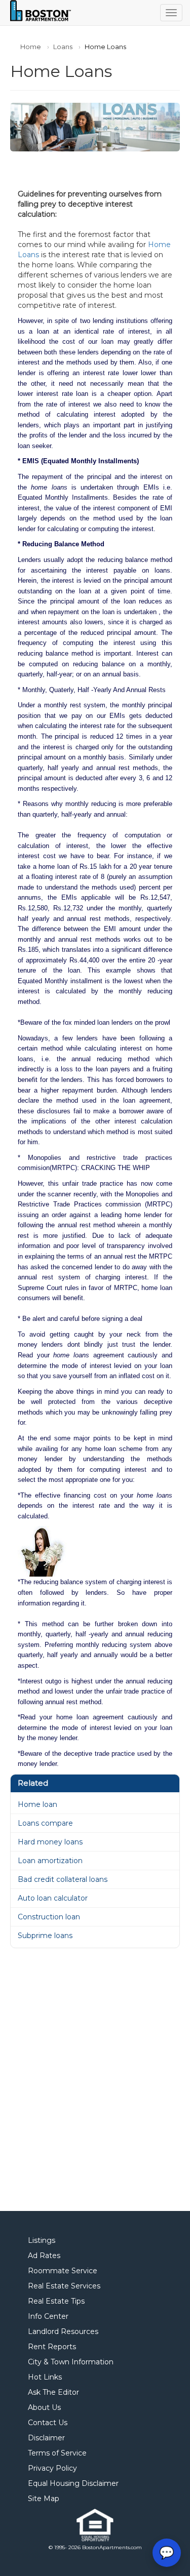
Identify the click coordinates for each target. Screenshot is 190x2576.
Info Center (48, 2316)
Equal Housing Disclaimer (73, 2483)
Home (31, 47)
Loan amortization (50, 1861)
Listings (42, 2240)
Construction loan (49, 1917)
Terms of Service (57, 2453)
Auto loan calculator (53, 1898)
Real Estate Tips (56, 2301)
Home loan (37, 1804)
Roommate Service (63, 2271)
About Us (44, 2407)
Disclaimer (46, 2438)
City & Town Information (71, 2362)
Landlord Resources (63, 2331)
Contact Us (48, 2423)
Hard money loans (50, 1842)
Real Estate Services (64, 2286)
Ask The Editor (53, 2392)
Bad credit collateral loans (63, 1879)
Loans (63, 47)
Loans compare (45, 1823)
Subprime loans (45, 1936)
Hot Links (45, 2377)
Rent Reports (52, 2347)
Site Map (44, 2499)
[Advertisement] (95, 2080)
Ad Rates (44, 2256)
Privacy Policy (52, 2468)
